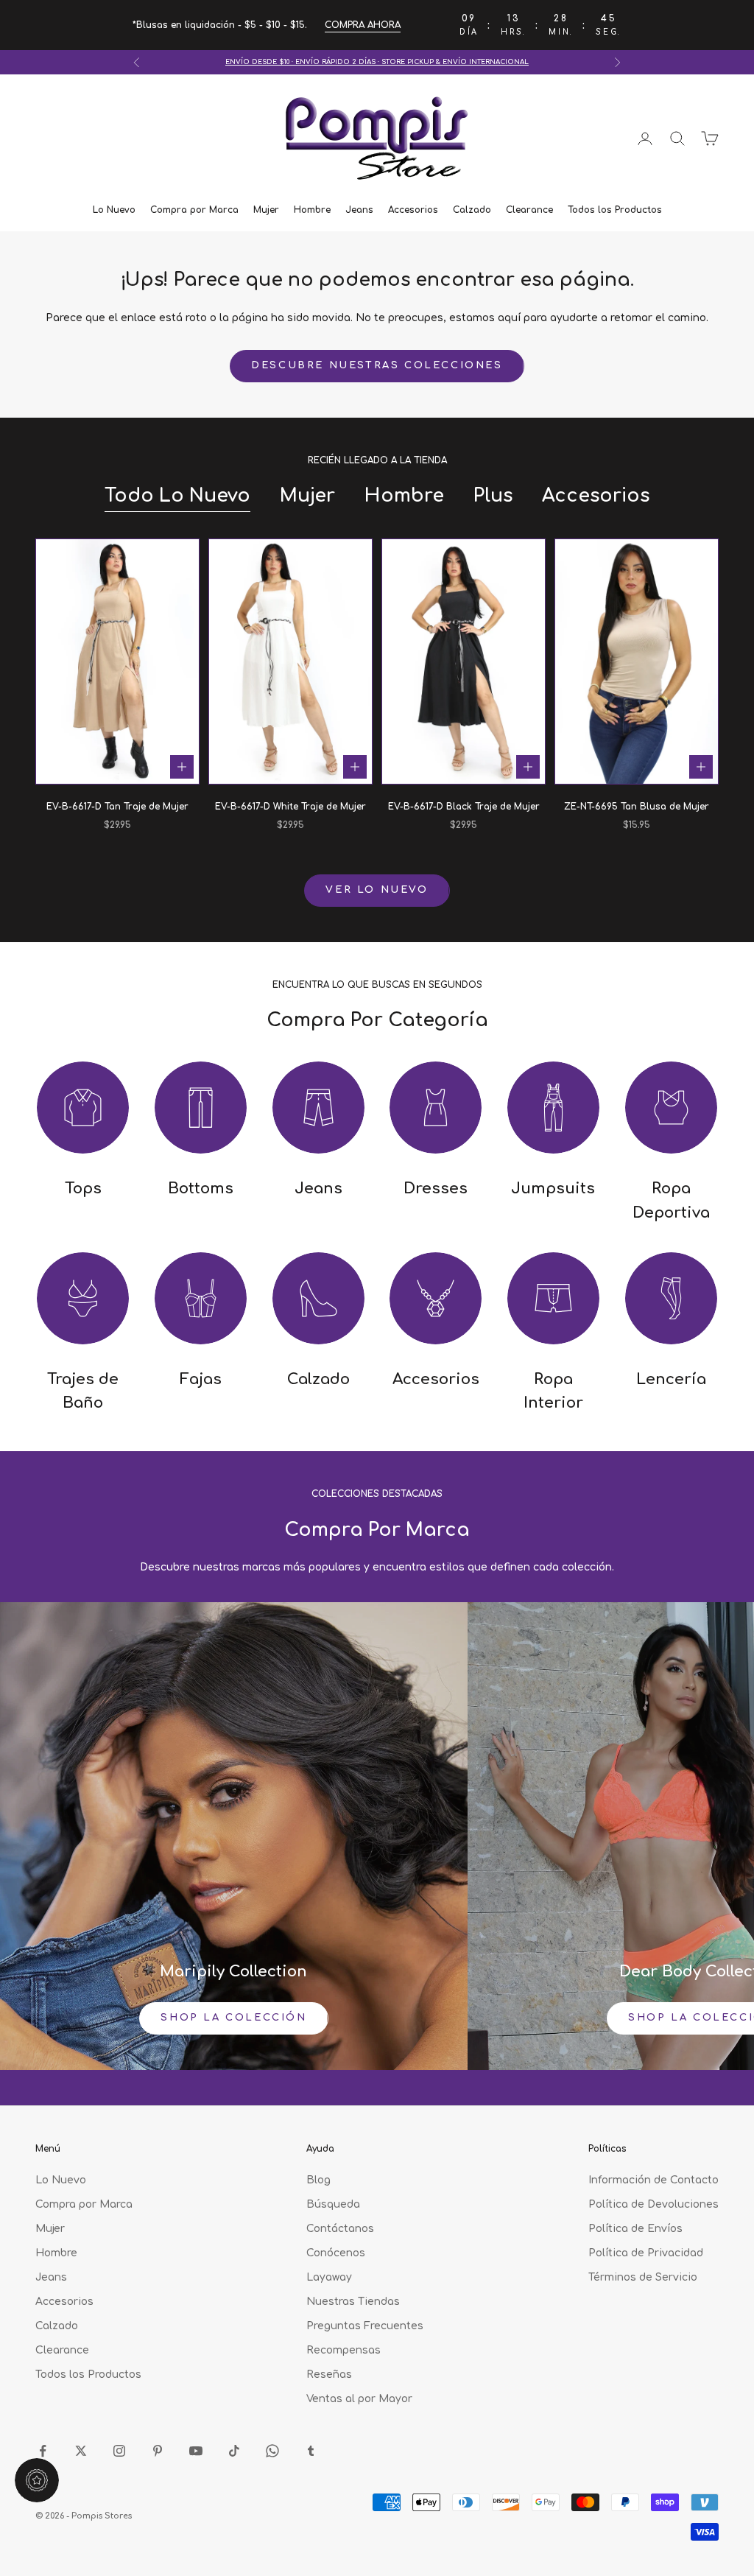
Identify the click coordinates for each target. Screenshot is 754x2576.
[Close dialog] (529, 1073)
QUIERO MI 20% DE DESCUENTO (377, 1480)
